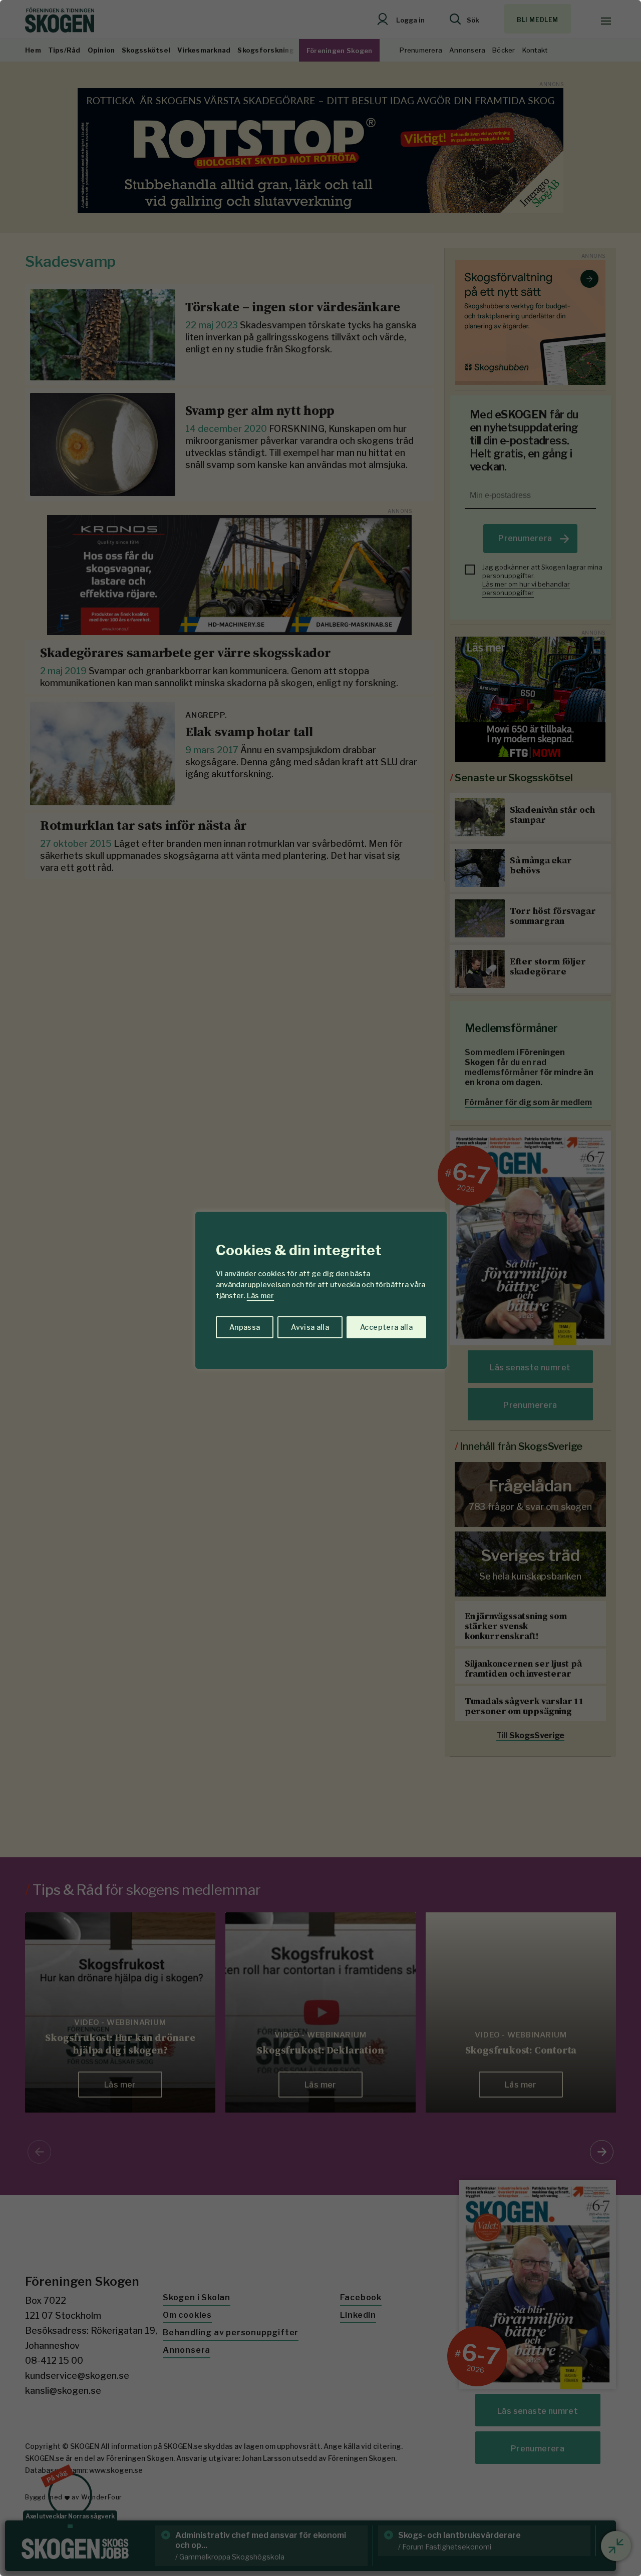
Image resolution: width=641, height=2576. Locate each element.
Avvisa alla (310, 1327)
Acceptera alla (386, 1327)
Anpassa (245, 1327)
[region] (320, 1288)
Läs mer (260, 1296)
